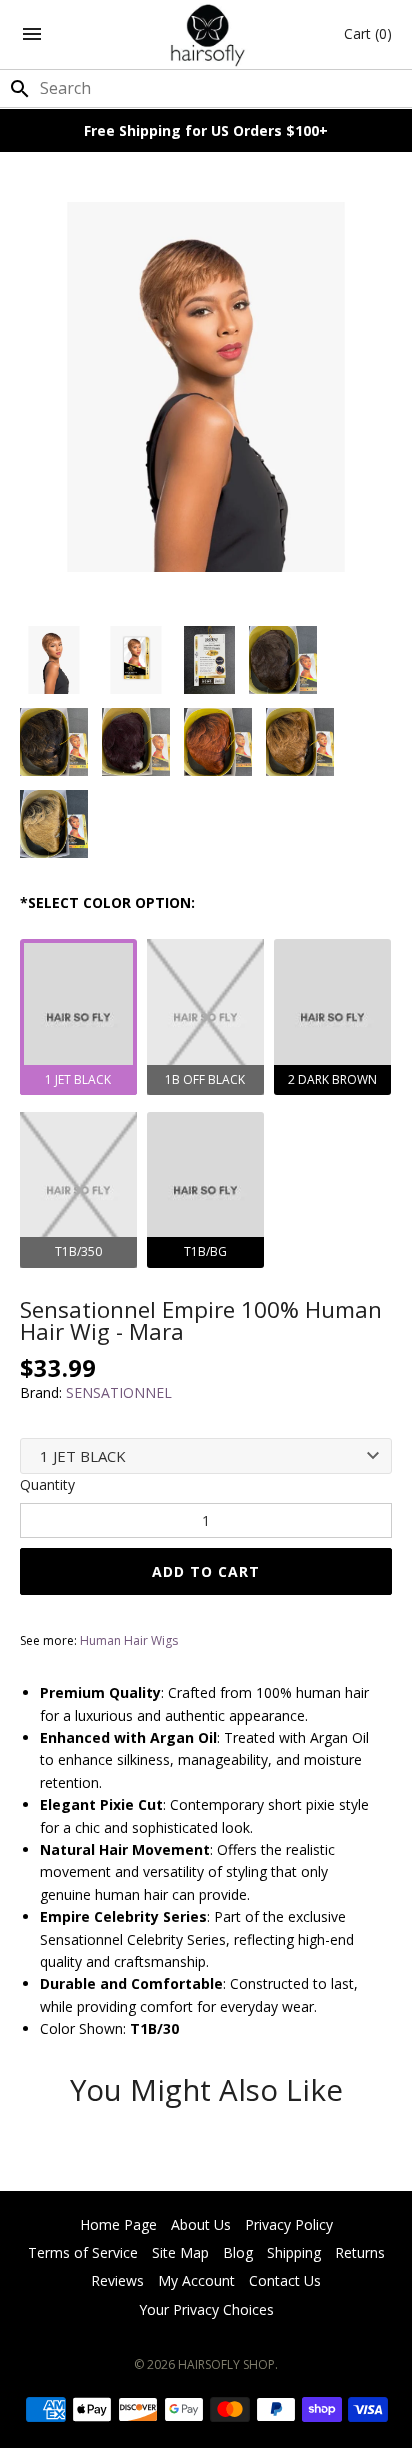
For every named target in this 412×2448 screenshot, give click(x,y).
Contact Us (285, 2280)
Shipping (294, 2252)
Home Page (118, 2224)
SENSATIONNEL (119, 1392)
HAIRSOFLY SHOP (226, 2364)
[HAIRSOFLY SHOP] (206, 34)
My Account (196, 2280)
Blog (238, 2252)
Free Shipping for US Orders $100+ (206, 130)
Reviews (117, 2280)
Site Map (180, 2252)
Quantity (47, 1484)
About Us (201, 2224)
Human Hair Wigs (129, 1640)
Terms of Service (83, 2252)
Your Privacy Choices (206, 2309)
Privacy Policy (289, 2224)
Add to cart (206, 1571)
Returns (360, 2252)
